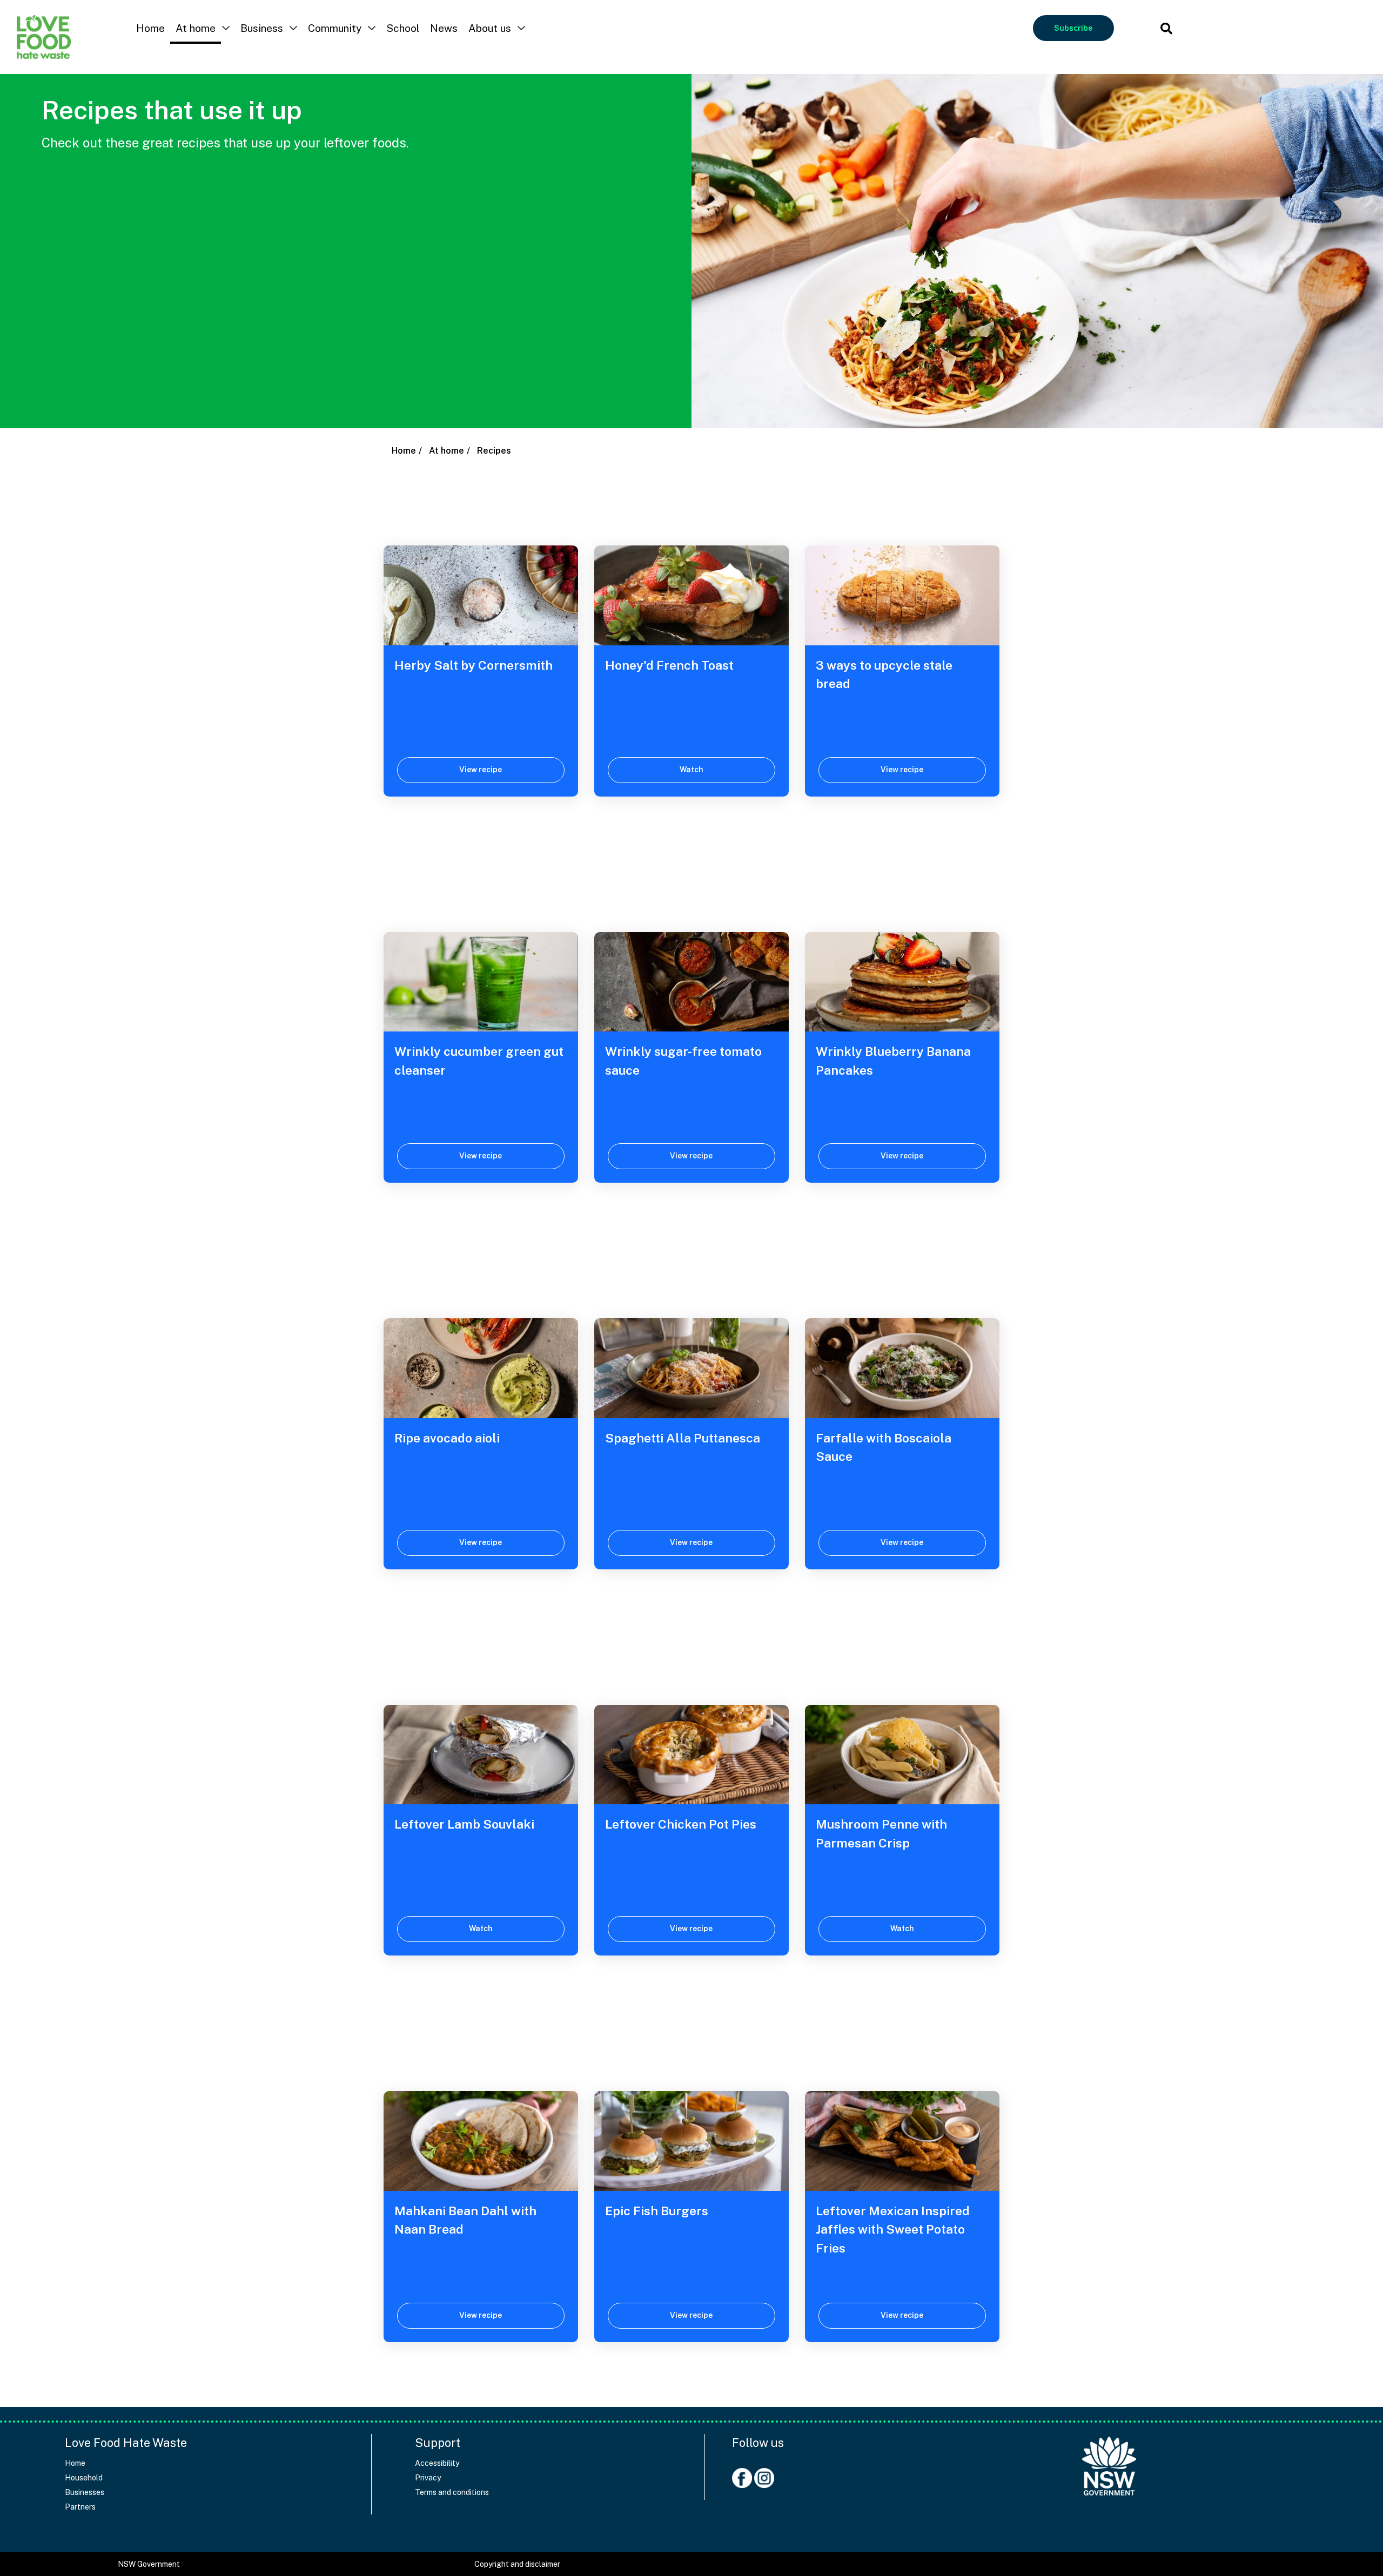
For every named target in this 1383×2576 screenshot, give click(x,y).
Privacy (428, 2478)
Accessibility (437, 2463)
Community (335, 28)
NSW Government (149, 2564)
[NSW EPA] (44, 37)
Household (84, 2478)
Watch (691, 770)
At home (196, 28)
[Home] (1109, 2461)
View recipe (481, 770)
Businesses (85, 2492)
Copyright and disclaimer (517, 2564)
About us (490, 28)
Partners (80, 2507)
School (403, 28)
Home (150, 28)
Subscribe (1073, 28)
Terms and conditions (452, 2492)
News (444, 28)
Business (262, 28)
